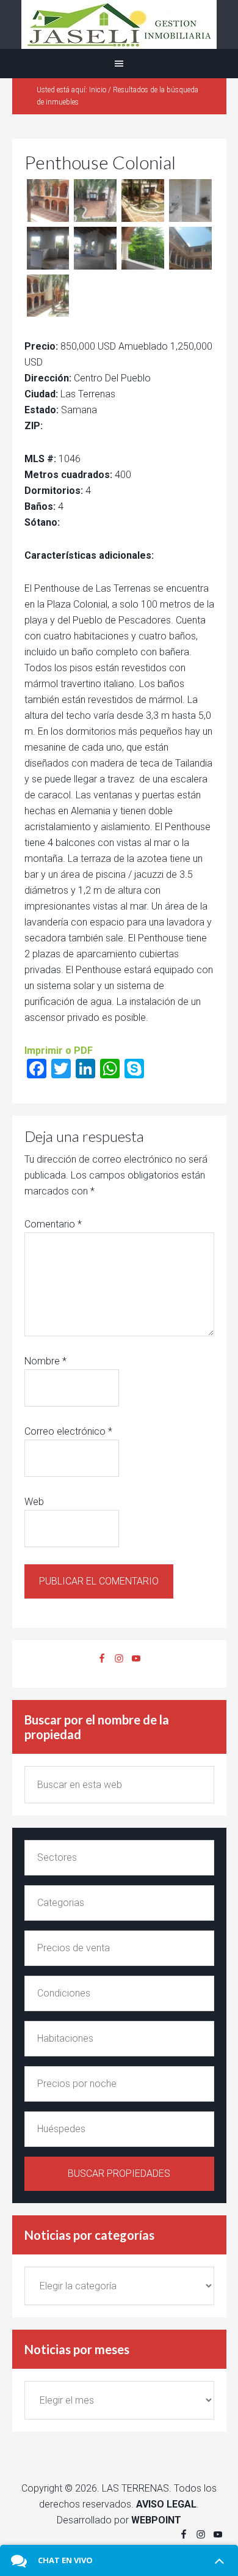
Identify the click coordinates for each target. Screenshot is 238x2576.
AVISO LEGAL (166, 2504)
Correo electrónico (68, 1431)
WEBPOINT (156, 2520)
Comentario (53, 1224)
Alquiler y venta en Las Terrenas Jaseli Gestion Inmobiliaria (119, 24)
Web (34, 1502)
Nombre (45, 1361)
